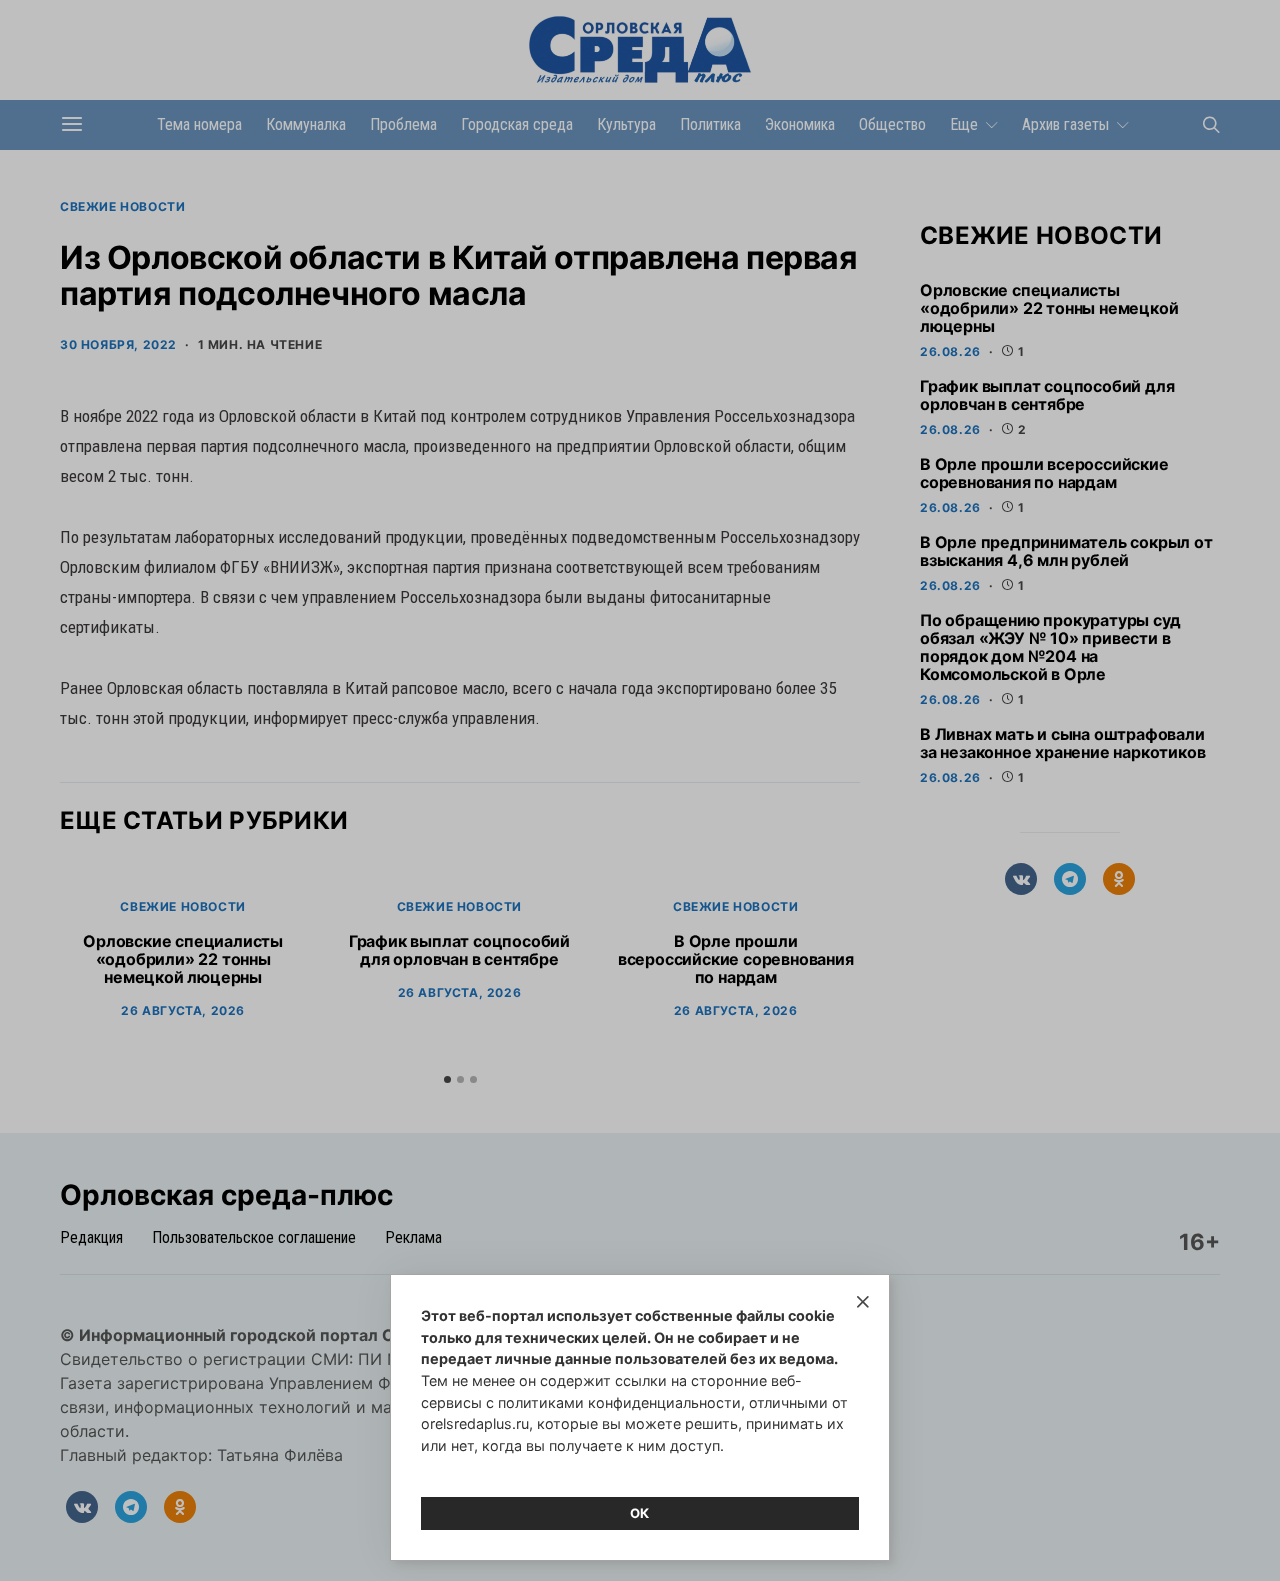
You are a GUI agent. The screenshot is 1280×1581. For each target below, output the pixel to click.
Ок (640, 1513)
